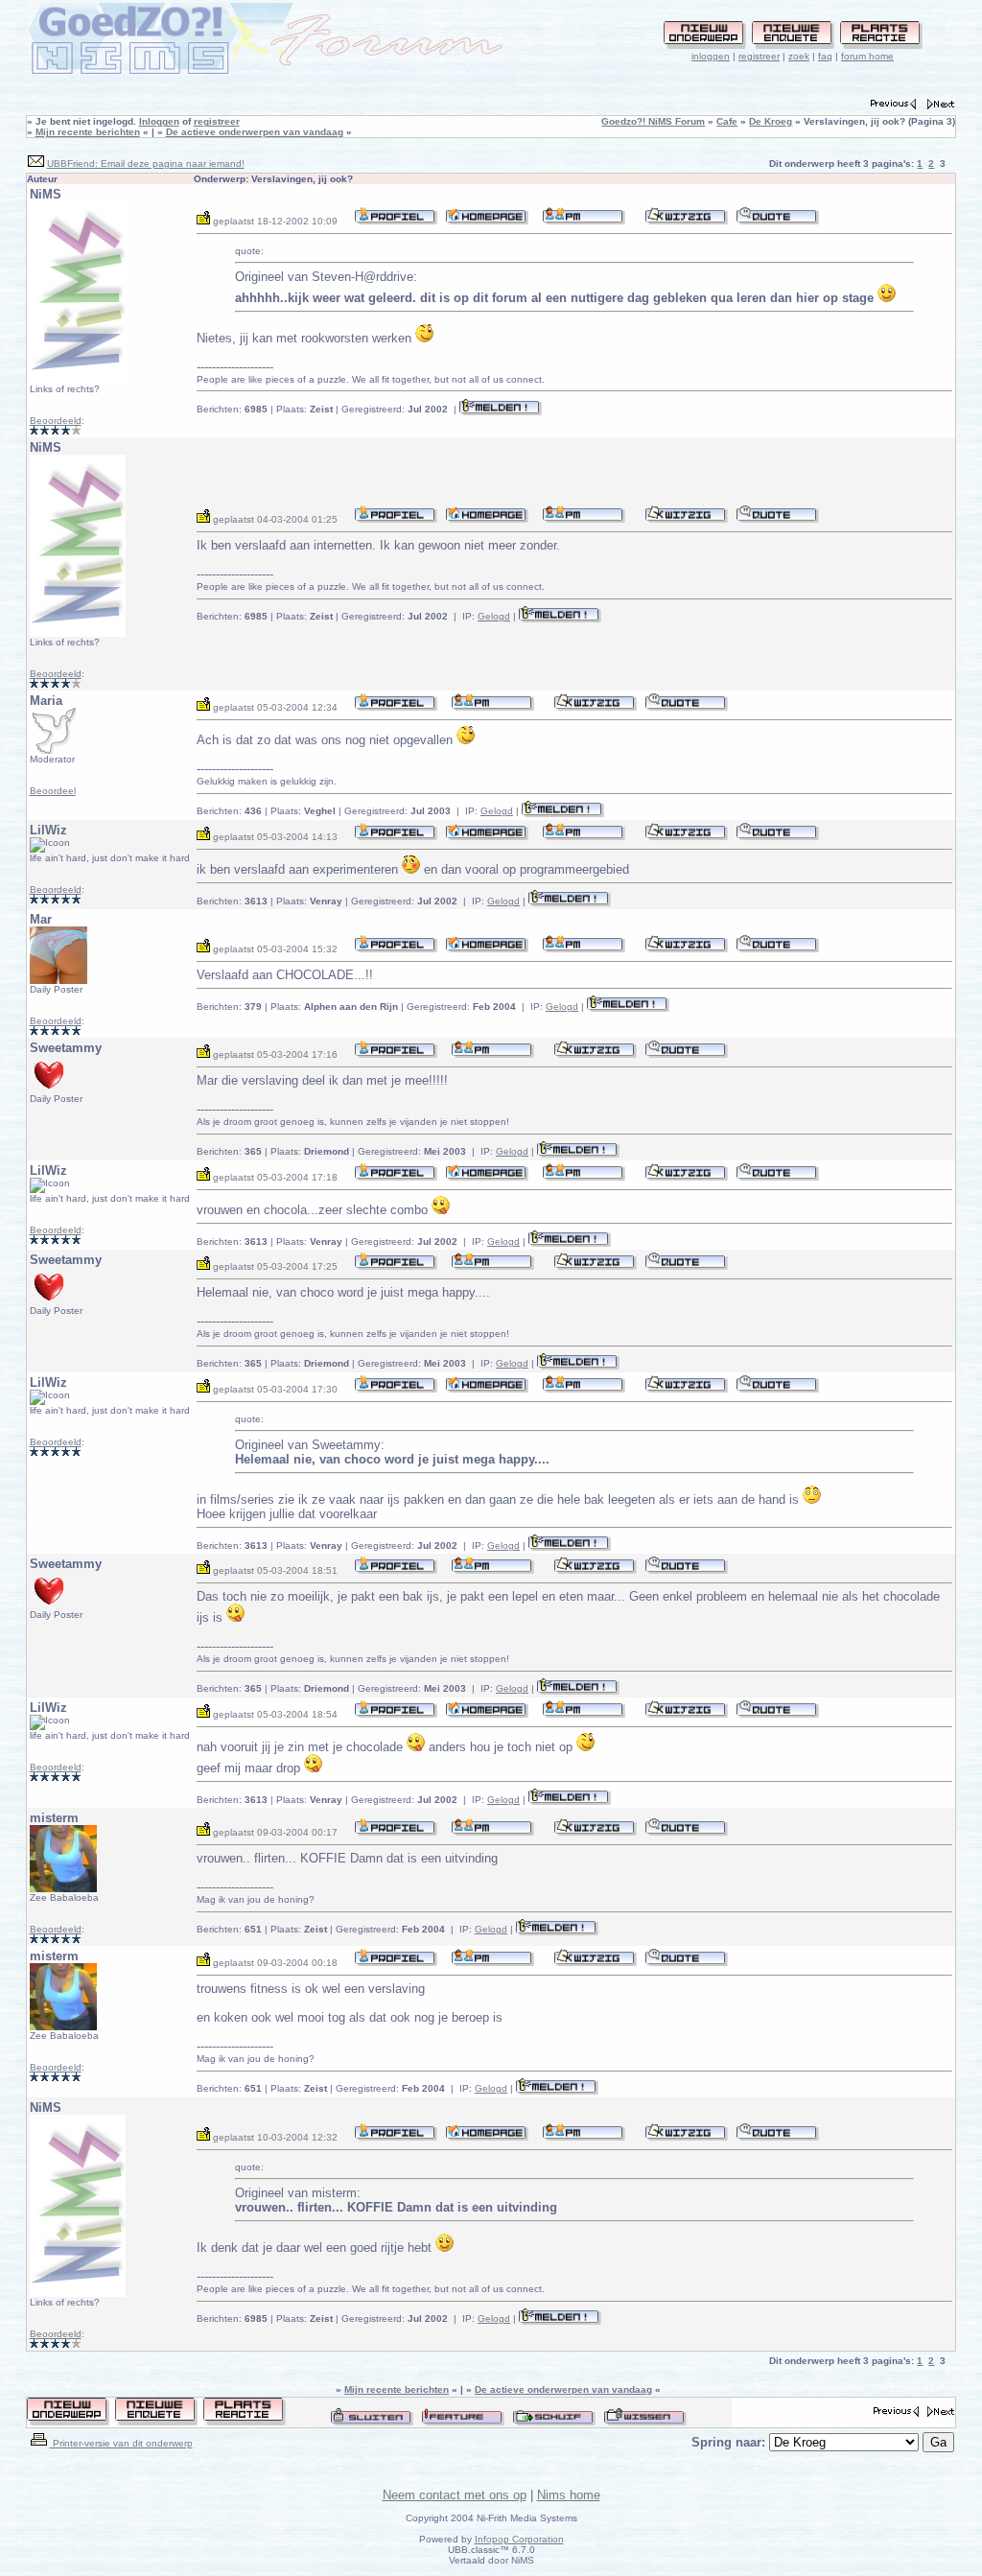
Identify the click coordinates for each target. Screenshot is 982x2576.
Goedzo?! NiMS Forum (653, 121)
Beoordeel (53, 791)
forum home (867, 56)
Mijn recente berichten (88, 132)
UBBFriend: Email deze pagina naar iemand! (146, 164)
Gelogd (494, 616)
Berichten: (232, 409)
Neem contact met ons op (455, 2495)
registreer (759, 56)
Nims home (569, 2495)
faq (825, 56)
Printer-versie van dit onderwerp (121, 2443)
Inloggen (159, 121)
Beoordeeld (56, 421)
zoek (799, 56)
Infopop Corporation (519, 2539)
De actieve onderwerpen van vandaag (255, 132)
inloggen (711, 56)
